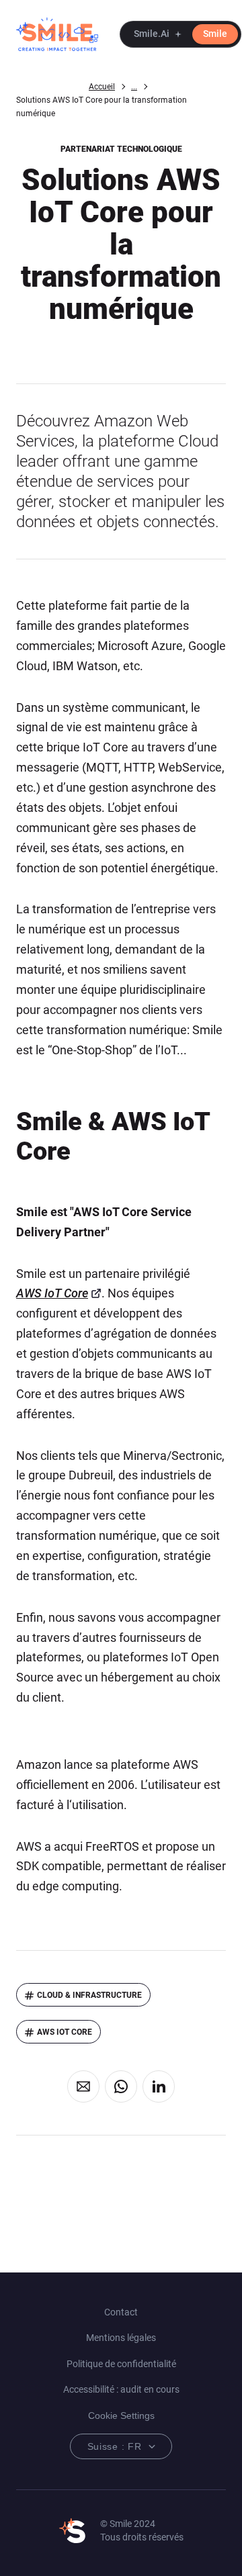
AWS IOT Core (65, 2032)
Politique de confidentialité (121, 2364)
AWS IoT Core (52, 1293)
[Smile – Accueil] (57, 34)
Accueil (102, 87)
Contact (121, 2312)
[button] (180, 34)
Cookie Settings (121, 2416)
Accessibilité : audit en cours (121, 2389)
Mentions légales (121, 2338)
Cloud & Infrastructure (89, 1995)
